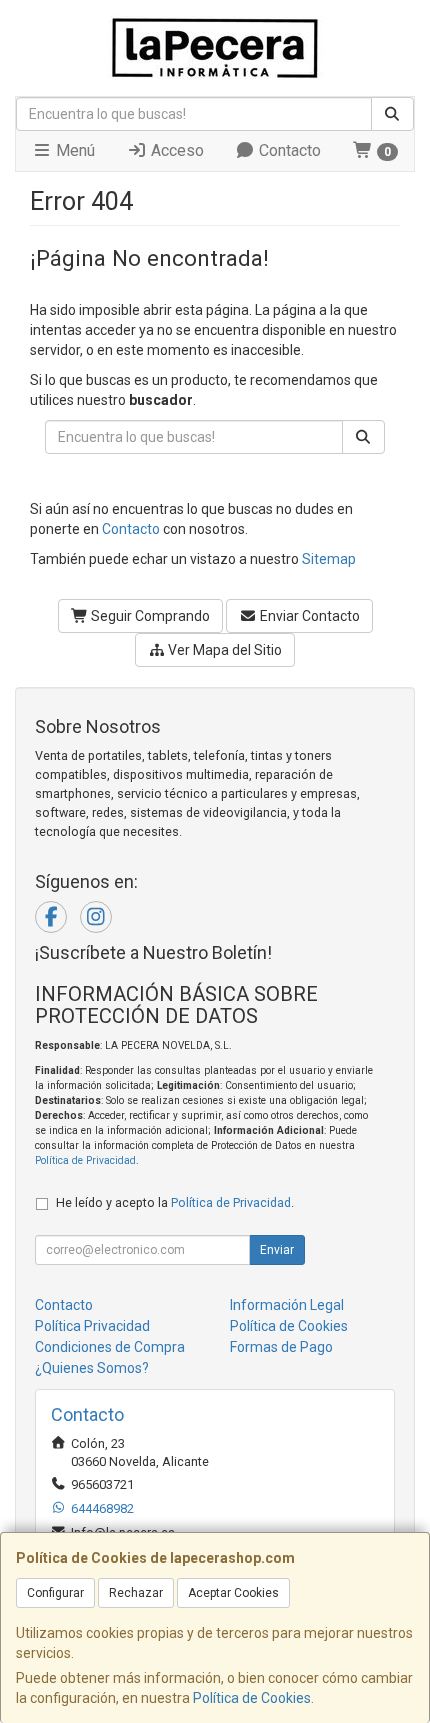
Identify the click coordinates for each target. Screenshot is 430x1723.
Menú (73, 150)
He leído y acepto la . (175, 1202)
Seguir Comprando (149, 616)
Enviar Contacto (308, 616)
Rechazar (136, 1593)
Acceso (175, 150)
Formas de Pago (281, 1347)
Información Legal (287, 1305)
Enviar (277, 1250)
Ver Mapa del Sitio (223, 650)
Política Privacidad (92, 1326)
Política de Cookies (252, 1698)
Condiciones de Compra (110, 1347)
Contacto (288, 150)
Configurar (55, 1593)
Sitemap (329, 559)
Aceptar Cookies (233, 1593)
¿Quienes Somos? (92, 1368)
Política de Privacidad (85, 1160)
